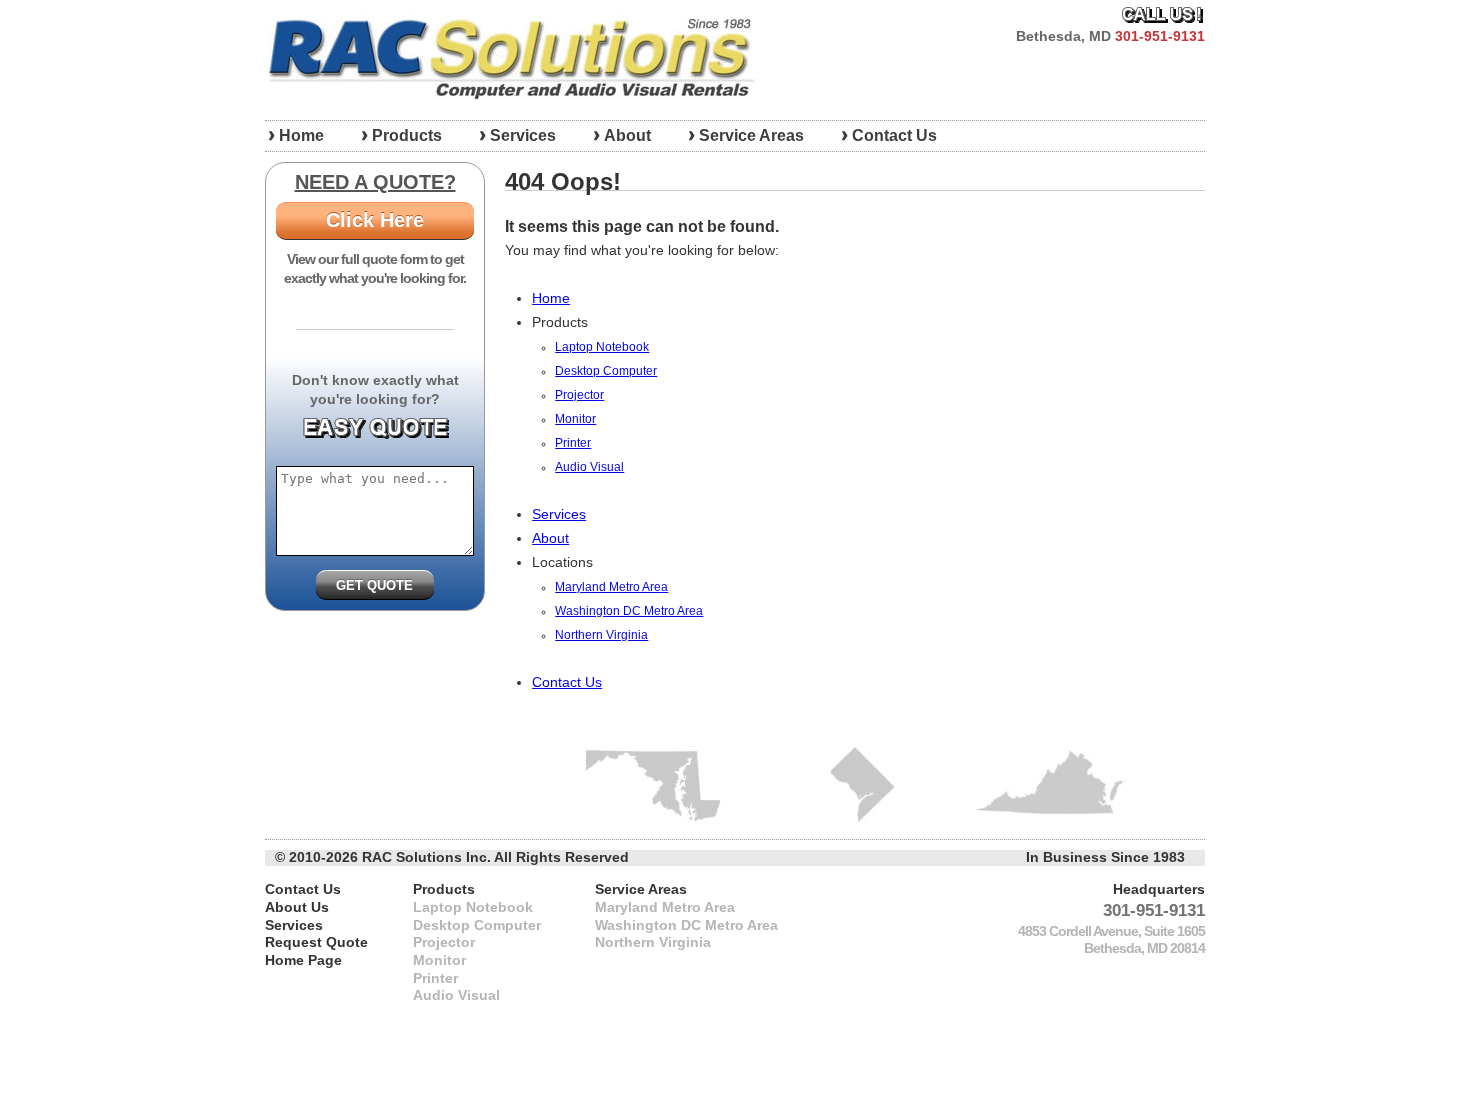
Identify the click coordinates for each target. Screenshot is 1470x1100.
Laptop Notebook (602, 347)
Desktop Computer (606, 371)
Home (301, 135)
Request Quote (316, 942)
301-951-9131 (1160, 36)
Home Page (303, 960)
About (627, 135)
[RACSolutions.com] (513, 57)
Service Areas (751, 135)
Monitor (575, 419)
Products (407, 135)
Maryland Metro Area (611, 587)
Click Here (375, 220)
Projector (579, 395)
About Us (297, 907)
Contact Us (894, 135)
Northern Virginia (601, 635)
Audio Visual (589, 467)
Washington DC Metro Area (629, 611)
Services (523, 135)
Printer (573, 443)
